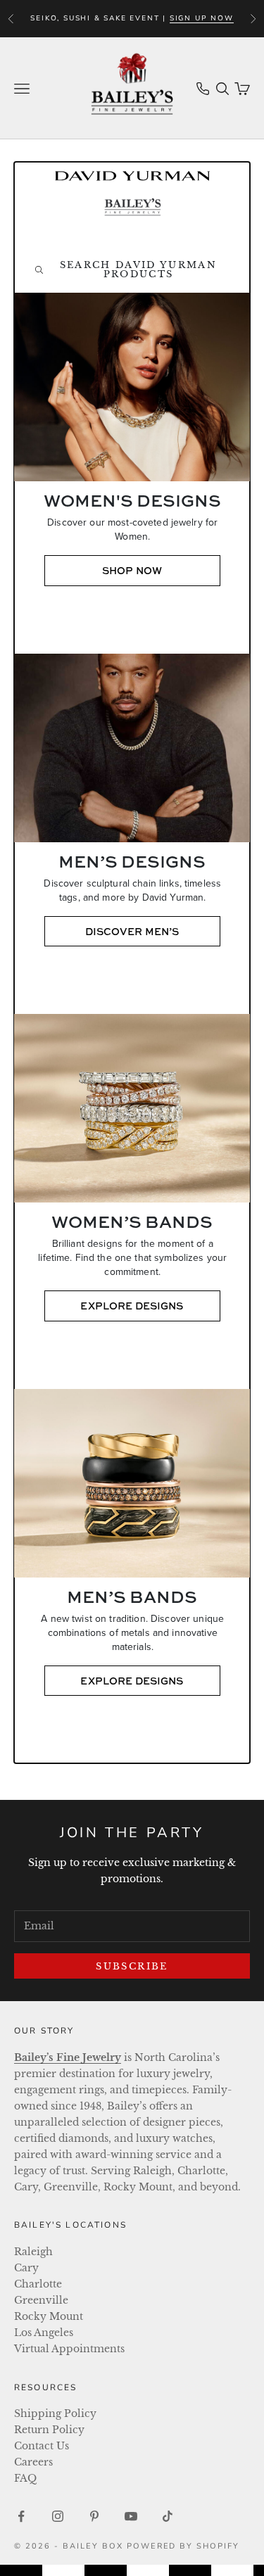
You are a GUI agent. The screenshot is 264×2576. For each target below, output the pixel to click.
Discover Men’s (132, 931)
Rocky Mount (49, 2316)
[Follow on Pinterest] (94, 2516)
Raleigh (33, 2252)
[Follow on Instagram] (58, 2516)
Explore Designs (132, 1306)
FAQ (25, 2478)
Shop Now (132, 570)
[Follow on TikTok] (168, 2516)
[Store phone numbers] (203, 89)
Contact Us (42, 2446)
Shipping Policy (55, 2413)
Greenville (41, 2300)
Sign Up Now (202, 18)
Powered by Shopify (183, 2546)
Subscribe (132, 1966)
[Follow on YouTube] (131, 2516)
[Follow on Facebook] (21, 2516)
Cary (26, 2268)
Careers (33, 2462)
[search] (132, 269)
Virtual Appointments (69, 2349)
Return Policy (49, 2430)
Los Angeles (44, 2333)
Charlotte (38, 2284)
